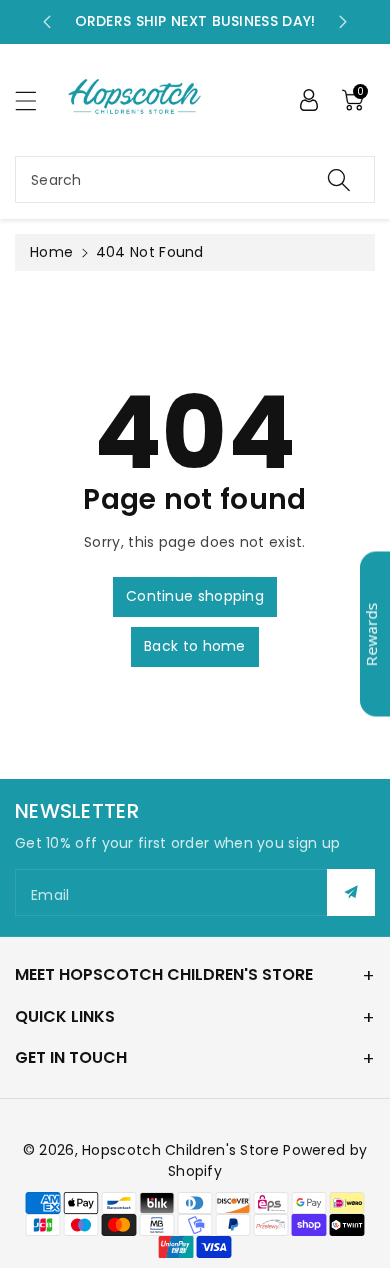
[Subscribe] (351, 892)
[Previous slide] (47, 22)
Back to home (195, 646)
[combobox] (195, 179)
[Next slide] (343, 22)
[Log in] (309, 100)
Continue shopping (195, 596)
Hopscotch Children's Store (180, 1150)
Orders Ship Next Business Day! (195, 21)
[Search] (339, 179)
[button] (35, 100)
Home (51, 252)
